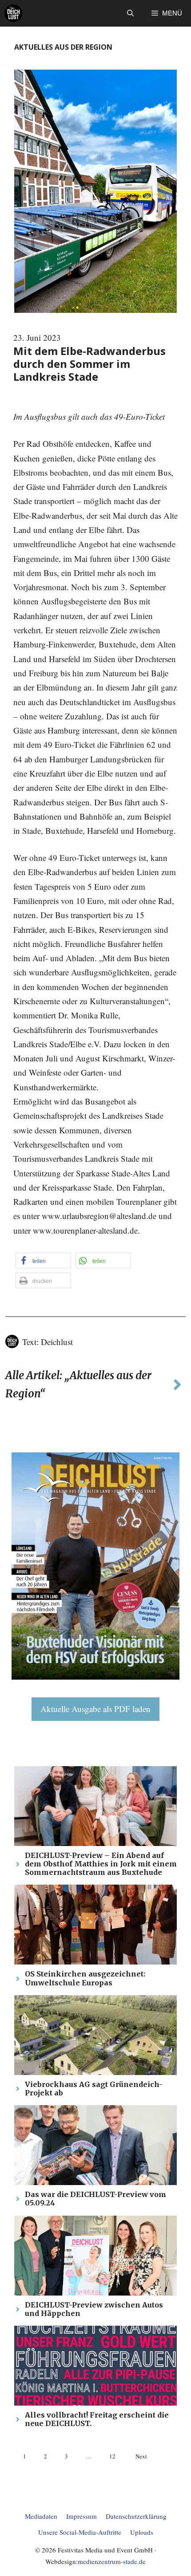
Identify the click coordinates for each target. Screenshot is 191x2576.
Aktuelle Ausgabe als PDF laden (95, 1709)
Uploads (142, 2532)
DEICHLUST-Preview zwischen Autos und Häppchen (94, 2309)
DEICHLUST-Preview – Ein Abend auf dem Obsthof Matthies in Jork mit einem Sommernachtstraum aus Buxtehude (101, 1864)
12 (112, 2456)
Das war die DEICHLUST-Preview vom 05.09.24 (95, 2199)
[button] (130, 13)
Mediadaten (41, 2516)
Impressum (82, 2516)
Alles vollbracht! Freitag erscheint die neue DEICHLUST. (97, 2419)
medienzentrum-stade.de (112, 2561)
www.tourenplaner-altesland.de (85, 1230)
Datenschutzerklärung (136, 2516)
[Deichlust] (13, 13)
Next (141, 2456)
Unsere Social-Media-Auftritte (80, 2532)
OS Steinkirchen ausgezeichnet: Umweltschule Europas (85, 1978)
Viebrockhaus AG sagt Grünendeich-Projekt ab (94, 2089)
